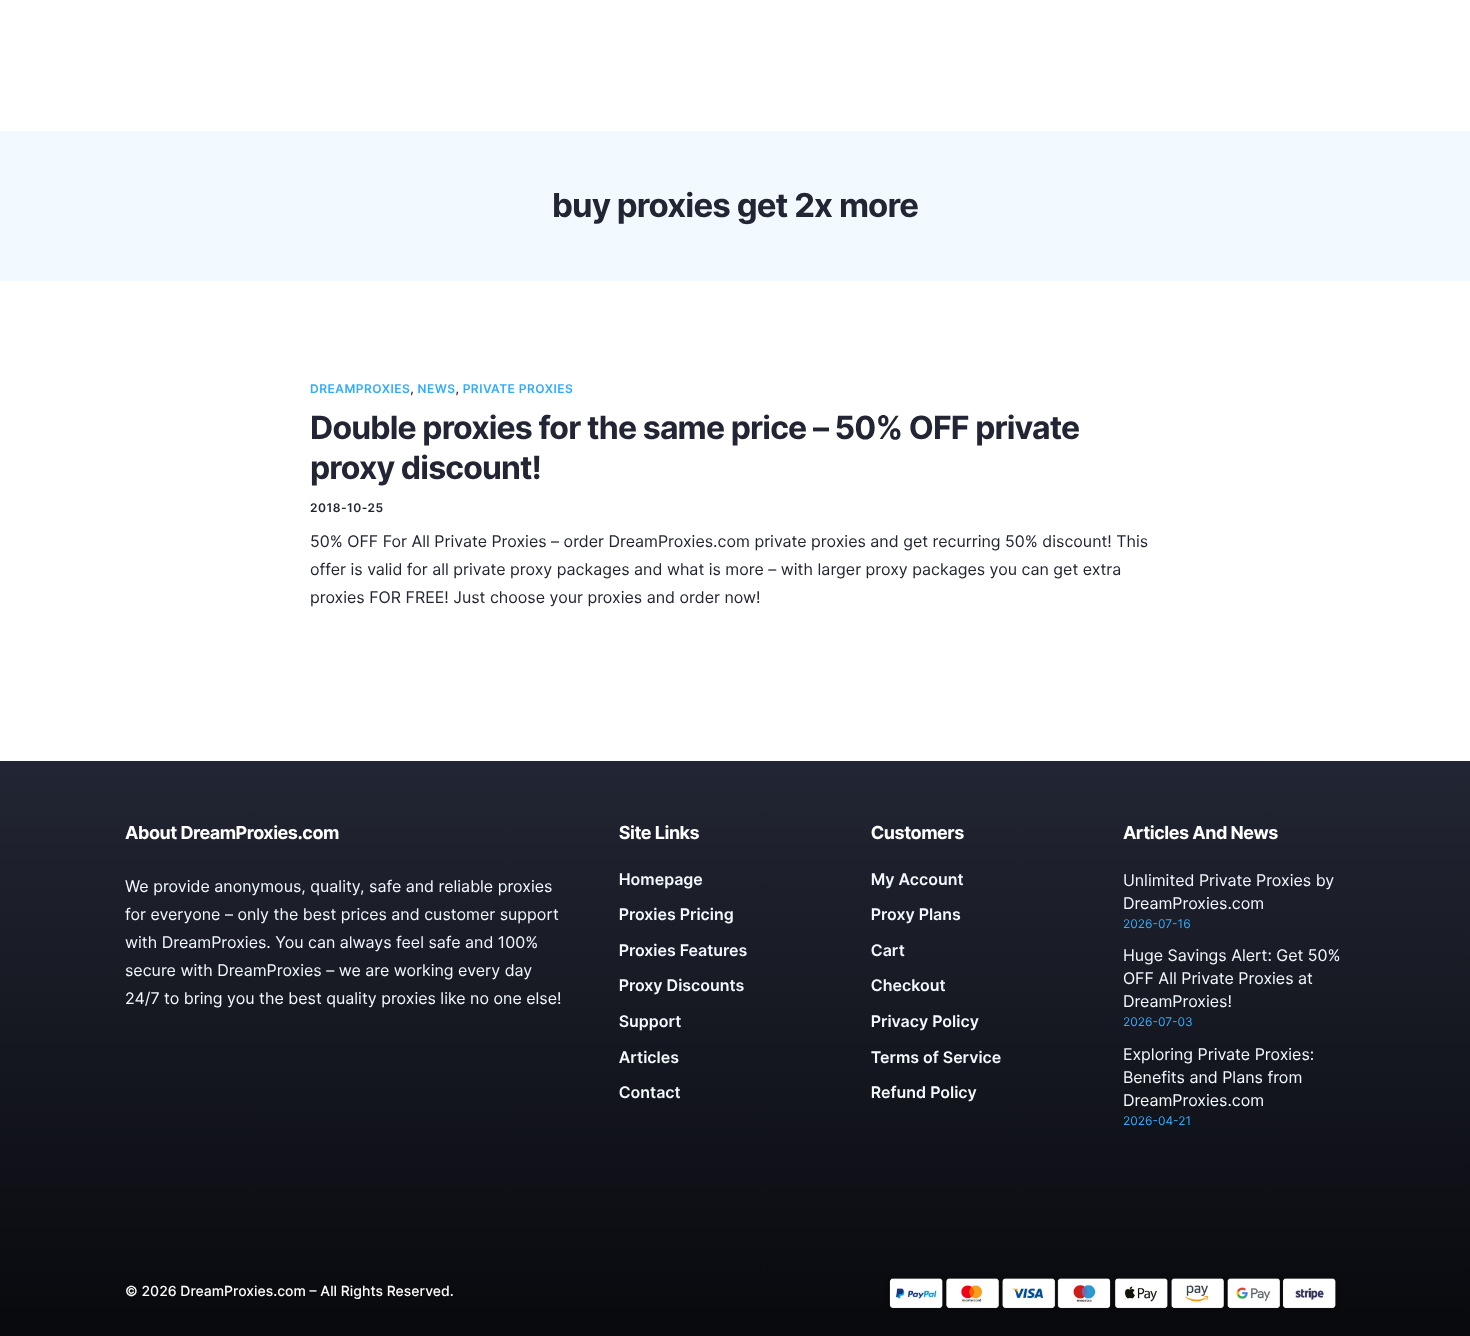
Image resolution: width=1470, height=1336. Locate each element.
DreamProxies (360, 388)
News (437, 388)
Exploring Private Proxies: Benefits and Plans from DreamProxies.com (1218, 1077)
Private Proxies (518, 388)
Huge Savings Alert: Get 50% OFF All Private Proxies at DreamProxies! (1232, 978)
